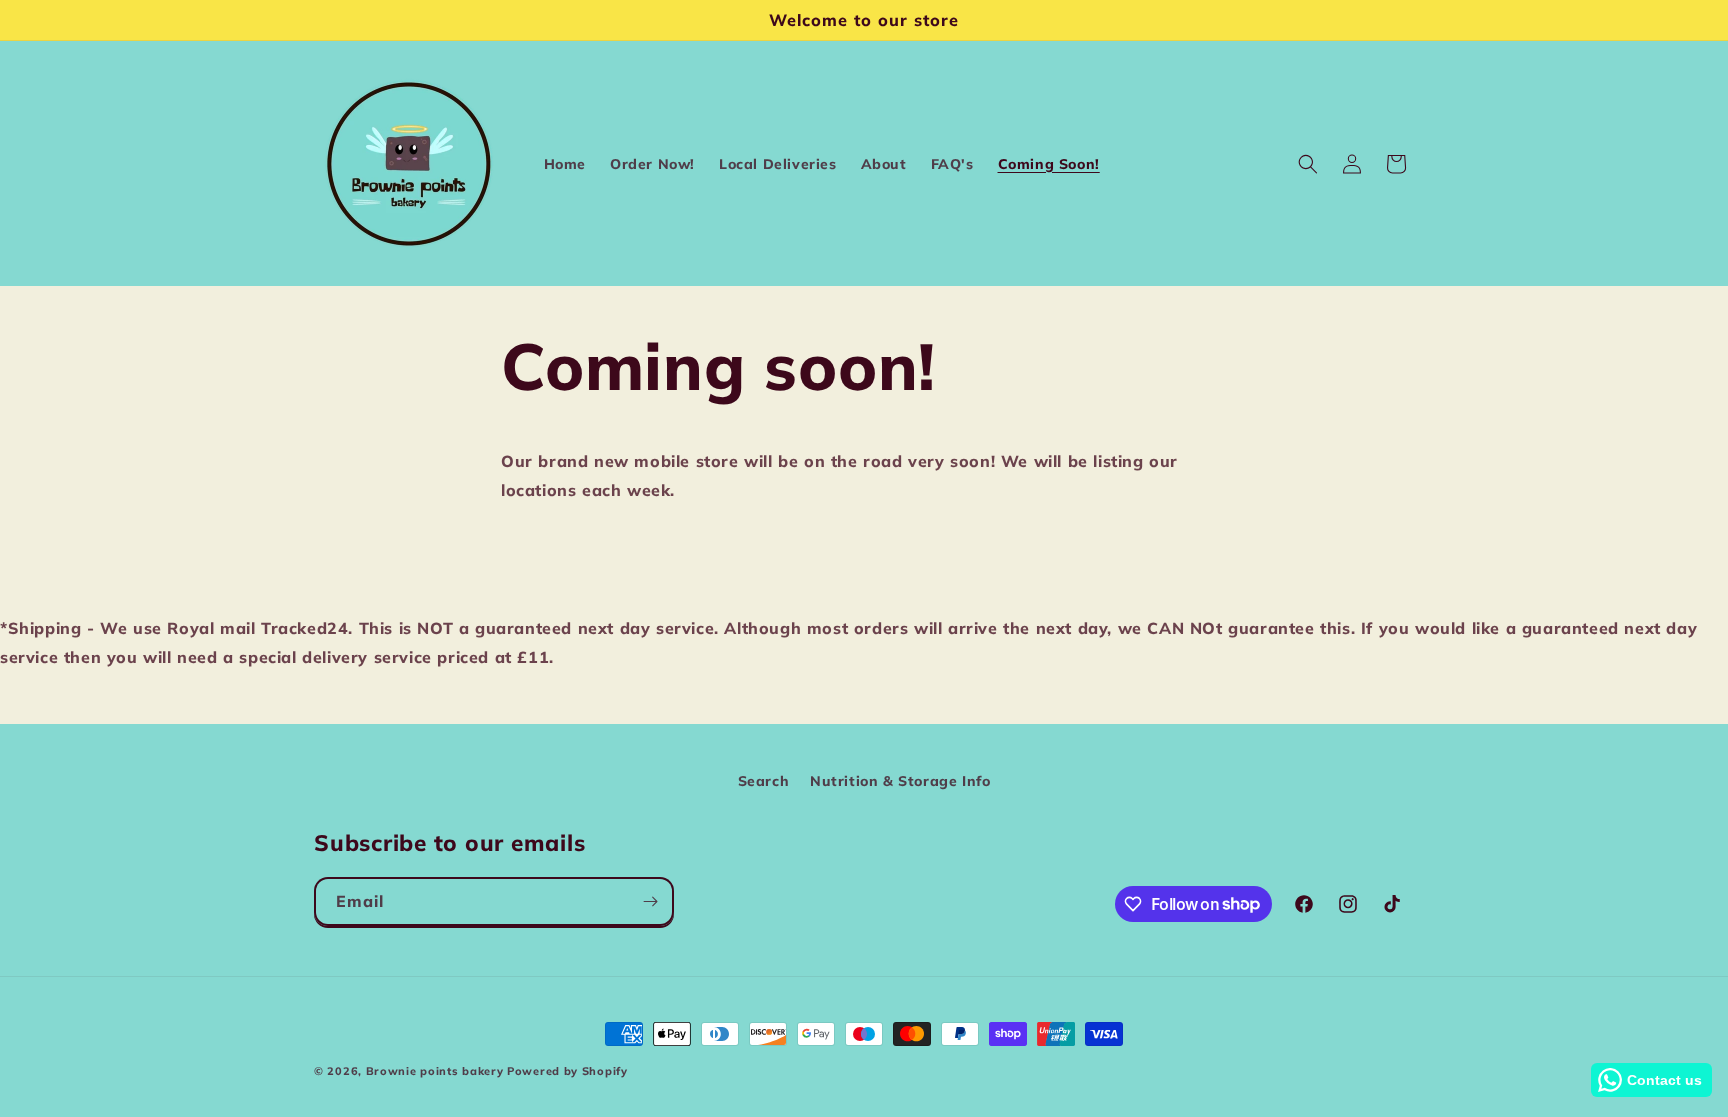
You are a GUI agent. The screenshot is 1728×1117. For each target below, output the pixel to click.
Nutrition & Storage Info (900, 781)
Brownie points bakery (435, 1071)
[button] (1308, 164)
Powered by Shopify (567, 1071)
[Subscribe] (650, 901)
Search (764, 781)
